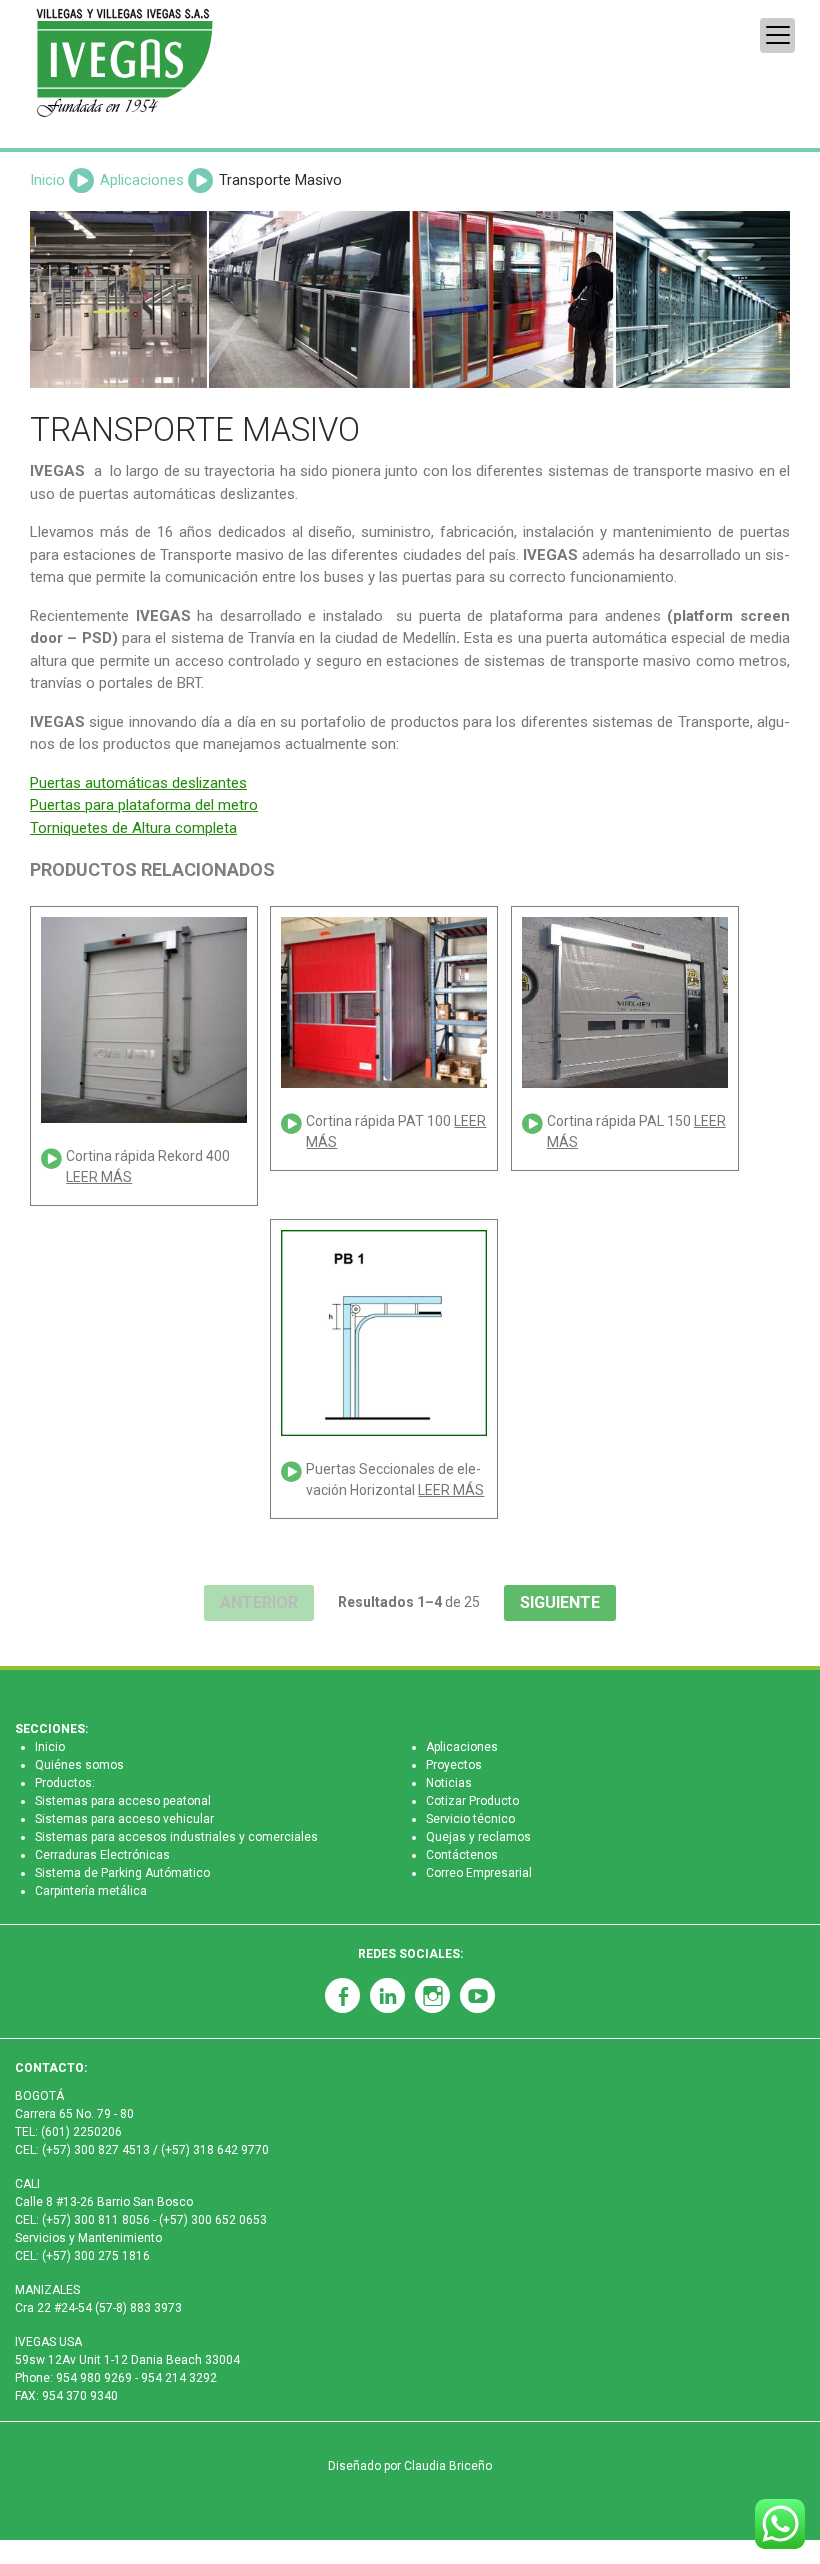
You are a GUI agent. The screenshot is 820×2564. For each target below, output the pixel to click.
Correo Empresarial (479, 1873)
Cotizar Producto (472, 1801)
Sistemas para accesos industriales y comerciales (176, 1837)
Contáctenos (462, 1855)
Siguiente (560, 1602)
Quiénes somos (79, 1765)
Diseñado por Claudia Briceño (410, 2466)
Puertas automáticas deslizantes (138, 783)
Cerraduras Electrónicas (102, 1855)
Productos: (65, 1783)
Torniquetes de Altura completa (133, 828)
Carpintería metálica (91, 1891)
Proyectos (454, 1765)
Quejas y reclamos (478, 1837)
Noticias (449, 1783)
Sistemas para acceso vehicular (124, 1819)
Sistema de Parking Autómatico (122, 1873)
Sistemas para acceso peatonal (123, 1801)
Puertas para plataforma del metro (144, 805)
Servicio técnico (470, 1819)
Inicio (47, 180)
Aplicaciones (142, 180)
